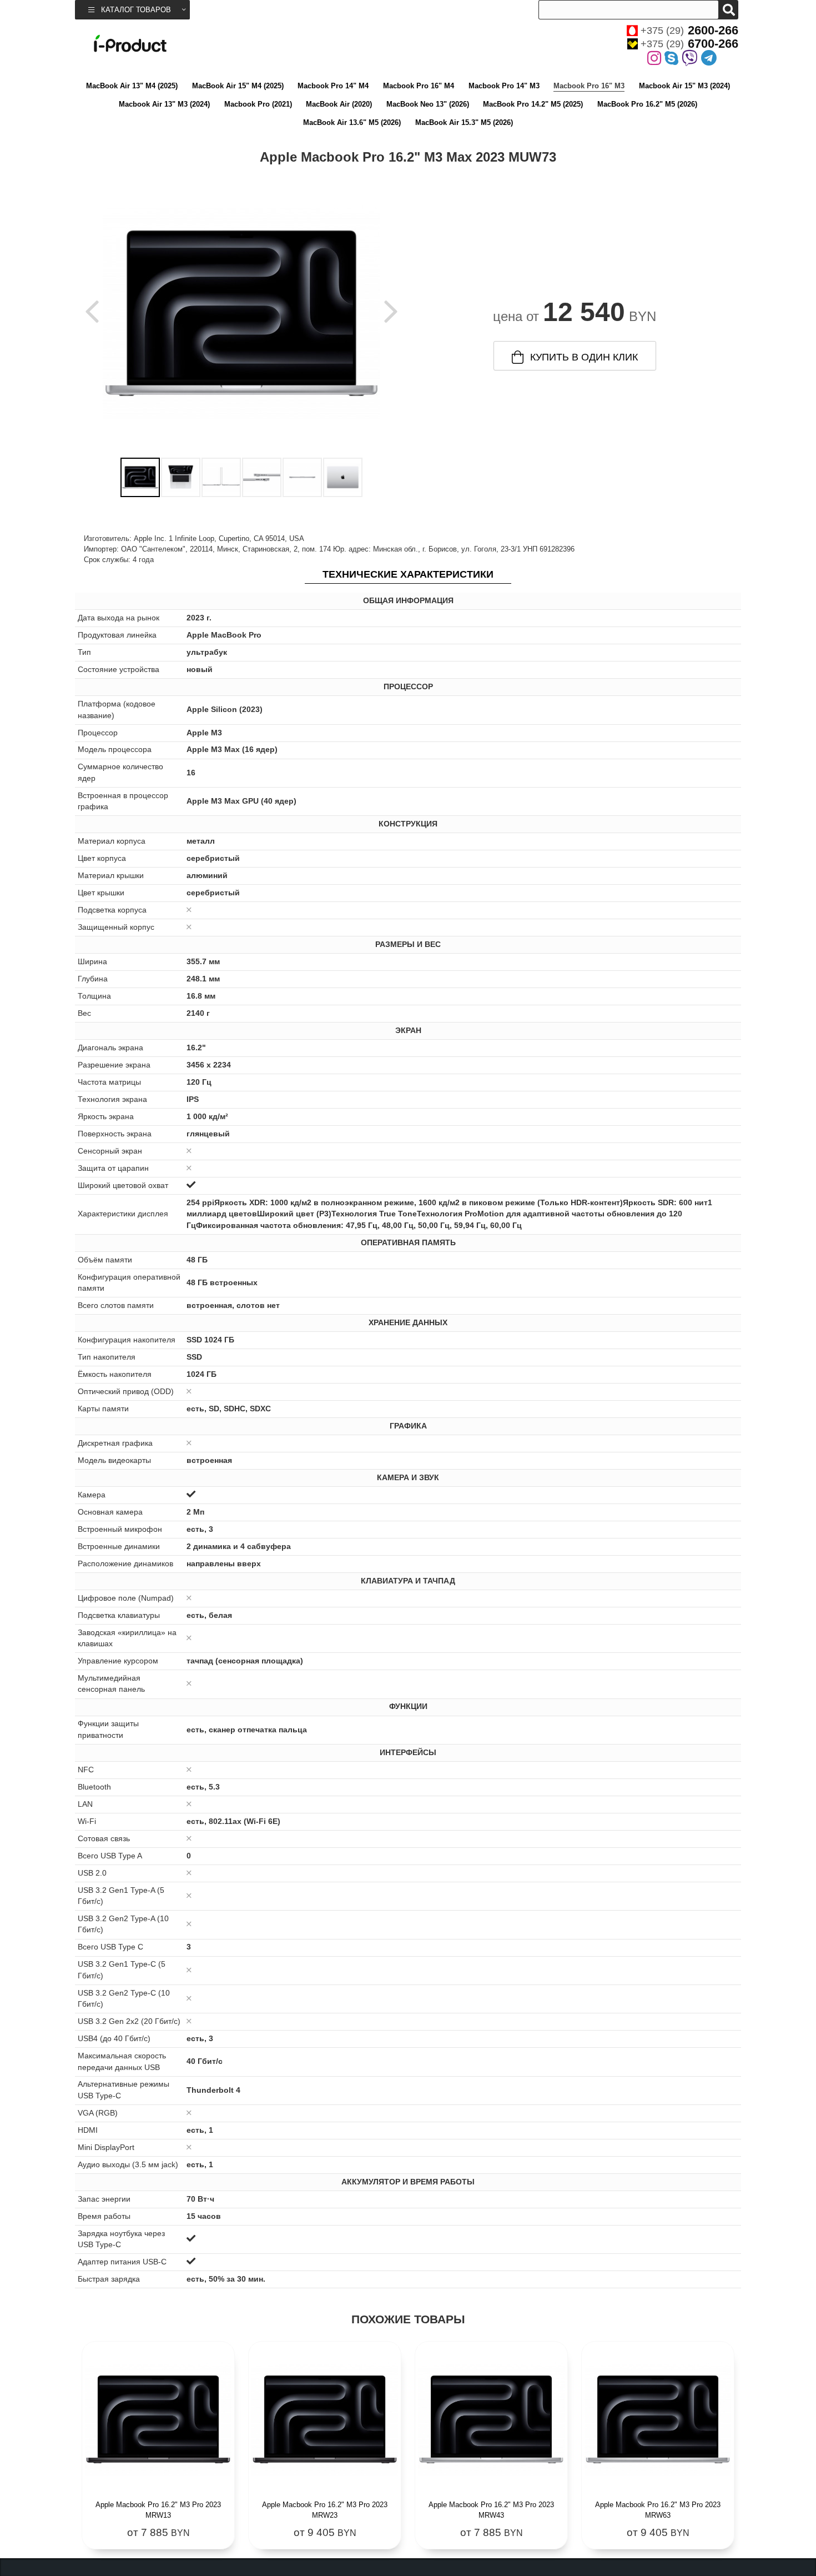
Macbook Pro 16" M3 (589, 86)
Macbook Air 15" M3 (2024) (684, 86)
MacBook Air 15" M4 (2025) (238, 86)
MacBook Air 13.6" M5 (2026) (352, 122)
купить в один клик (584, 357)
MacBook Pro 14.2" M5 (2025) (533, 104)
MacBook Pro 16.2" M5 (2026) (647, 104)
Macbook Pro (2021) (258, 104)
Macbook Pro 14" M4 (333, 86)
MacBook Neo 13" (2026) (428, 104)
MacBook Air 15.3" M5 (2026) (464, 122)
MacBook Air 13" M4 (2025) (132, 86)
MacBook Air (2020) (339, 104)
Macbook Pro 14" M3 (504, 86)
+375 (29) (689, 31)
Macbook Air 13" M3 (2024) (164, 104)
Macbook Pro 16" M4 (419, 86)
